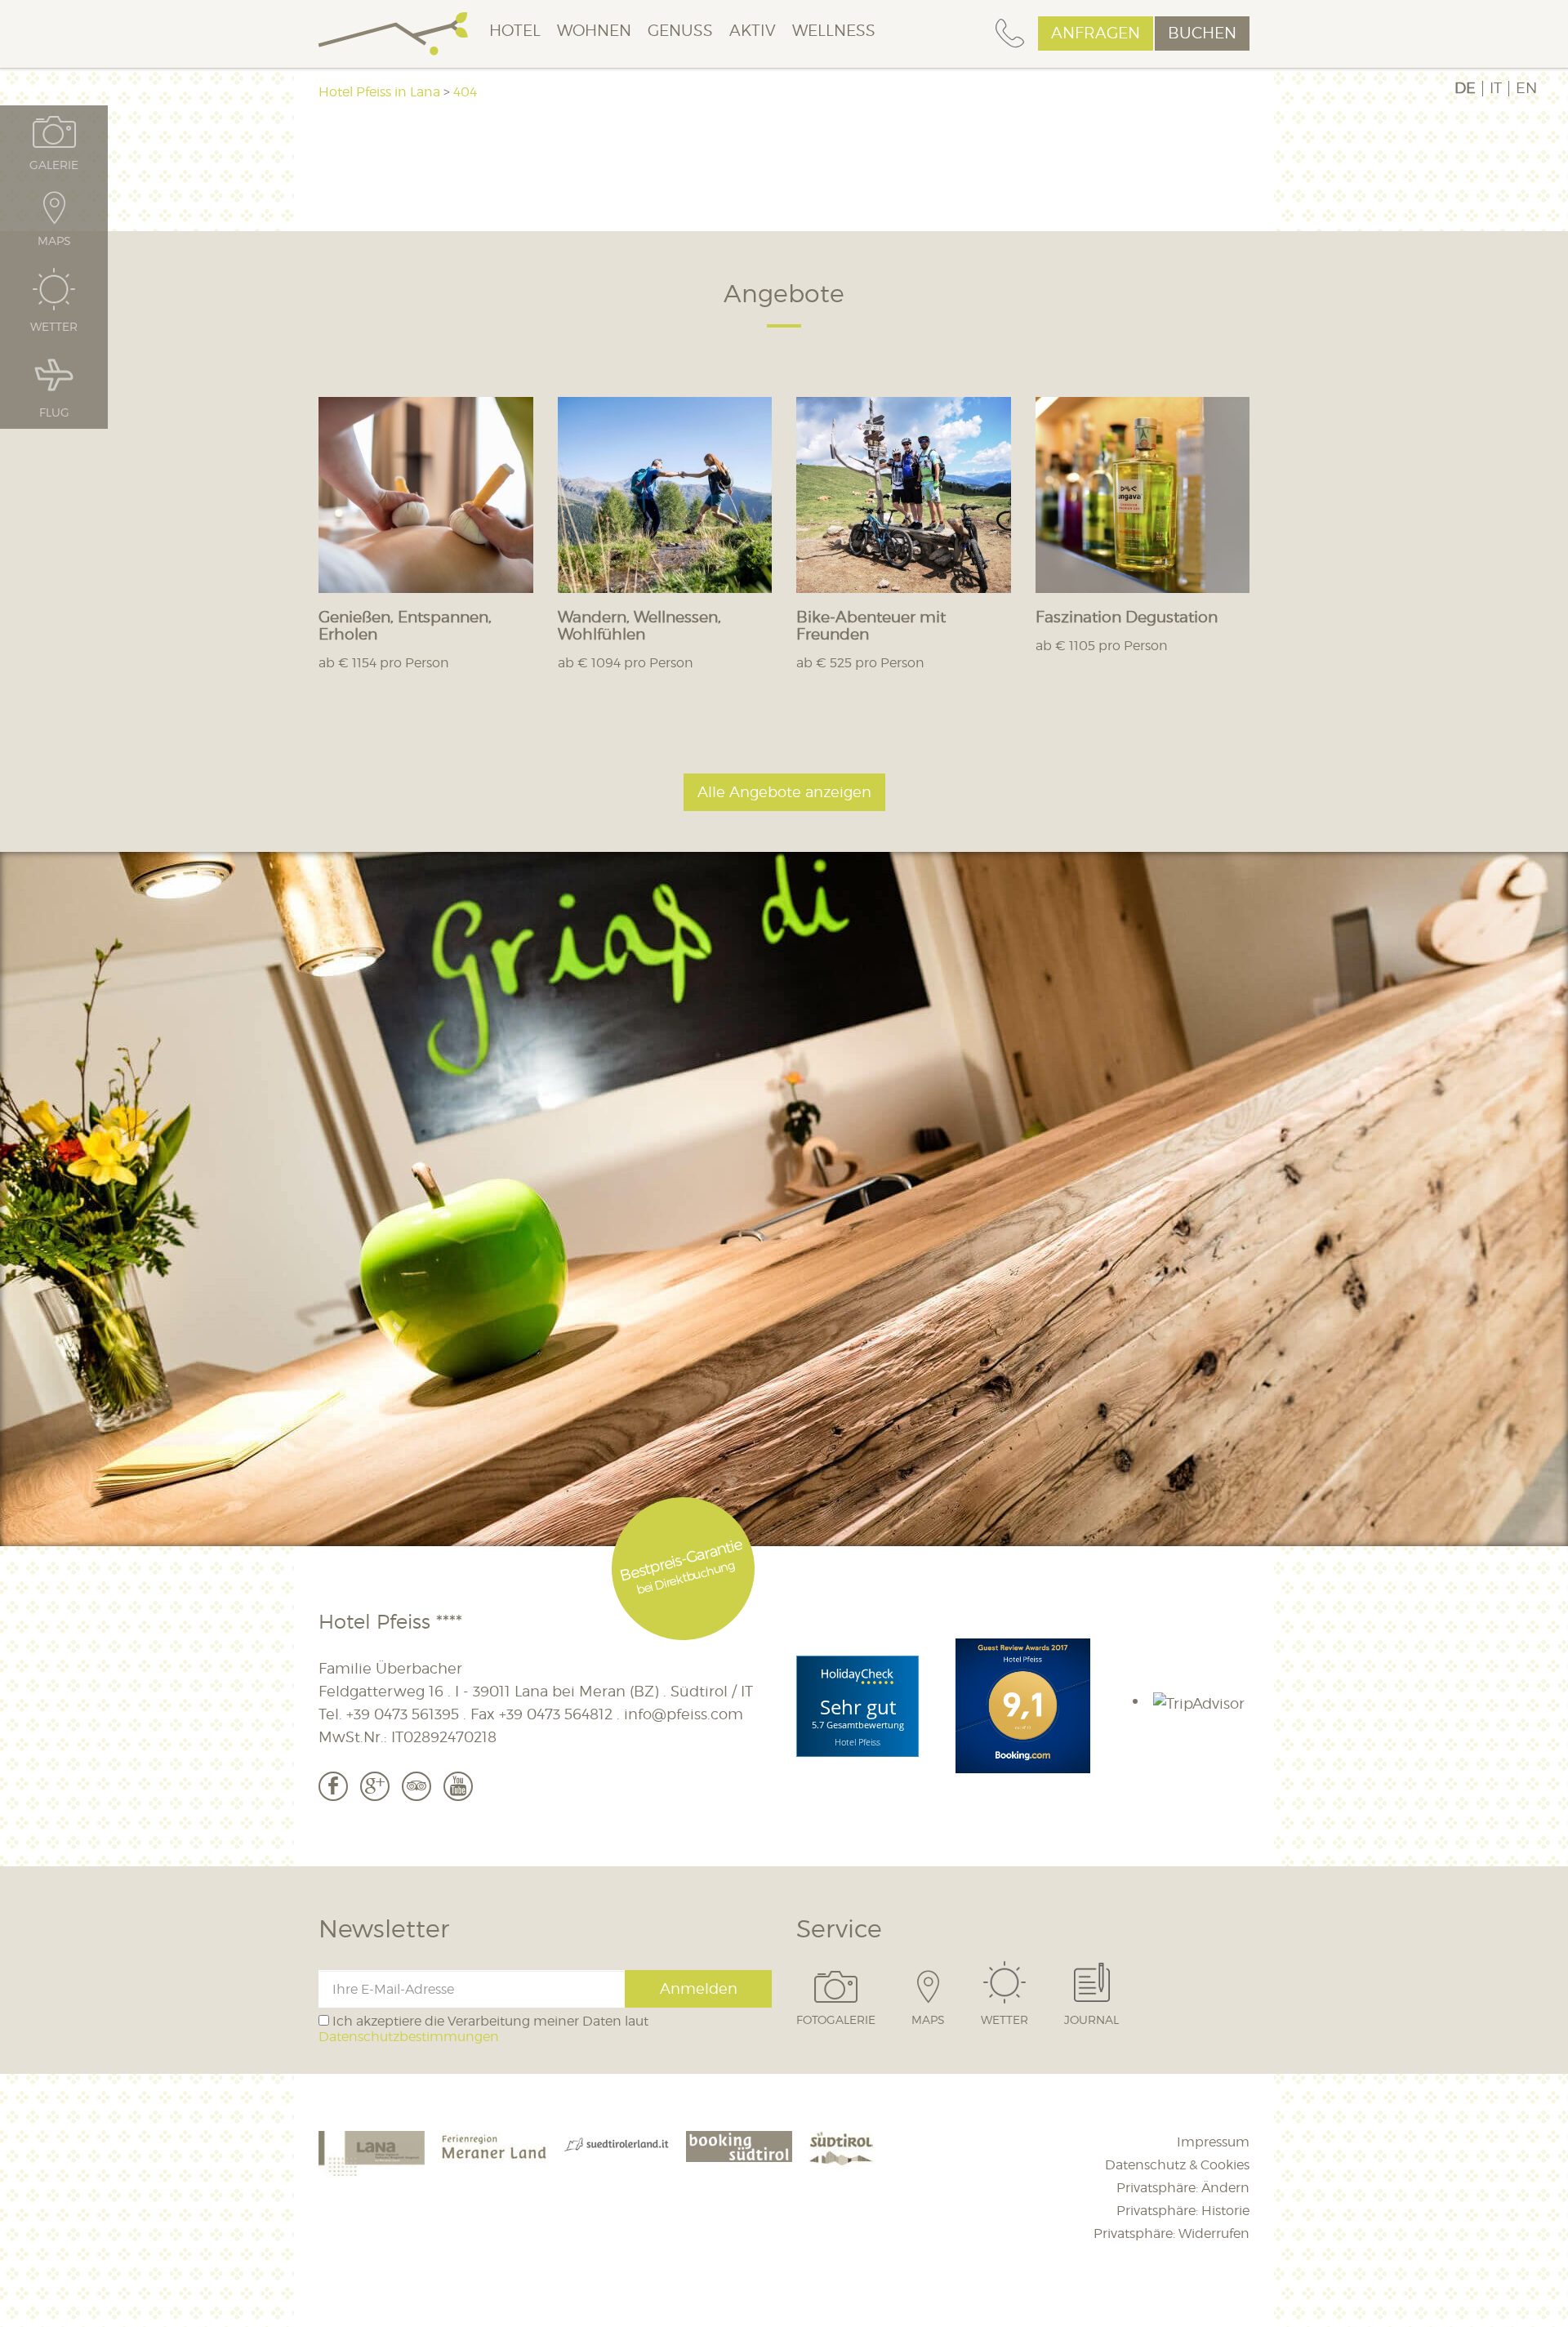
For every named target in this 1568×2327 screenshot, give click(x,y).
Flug (54, 412)
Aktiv (753, 31)
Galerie (54, 164)
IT (1496, 88)
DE (1465, 88)
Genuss (680, 31)
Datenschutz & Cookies (1177, 2165)
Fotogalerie (836, 2019)
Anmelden (699, 1988)
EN (1526, 88)
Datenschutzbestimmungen (409, 2037)
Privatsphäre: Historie (1183, 2211)
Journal (1091, 2019)
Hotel (515, 31)
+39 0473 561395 (403, 1714)
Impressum (1213, 2142)
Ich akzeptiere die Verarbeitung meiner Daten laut (483, 2029)
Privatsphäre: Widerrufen (1172, 2233)
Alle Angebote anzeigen (784, 792)
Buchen (1202, 33)
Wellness (834, 31)
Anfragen (1096, 33)
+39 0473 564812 (556, 1714)
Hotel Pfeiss (857, 1742)
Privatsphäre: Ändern (1183, 2188)
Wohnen (594, 31)
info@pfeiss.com (684, 1714)
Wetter (1004, 2019)
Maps (928, 2019)
